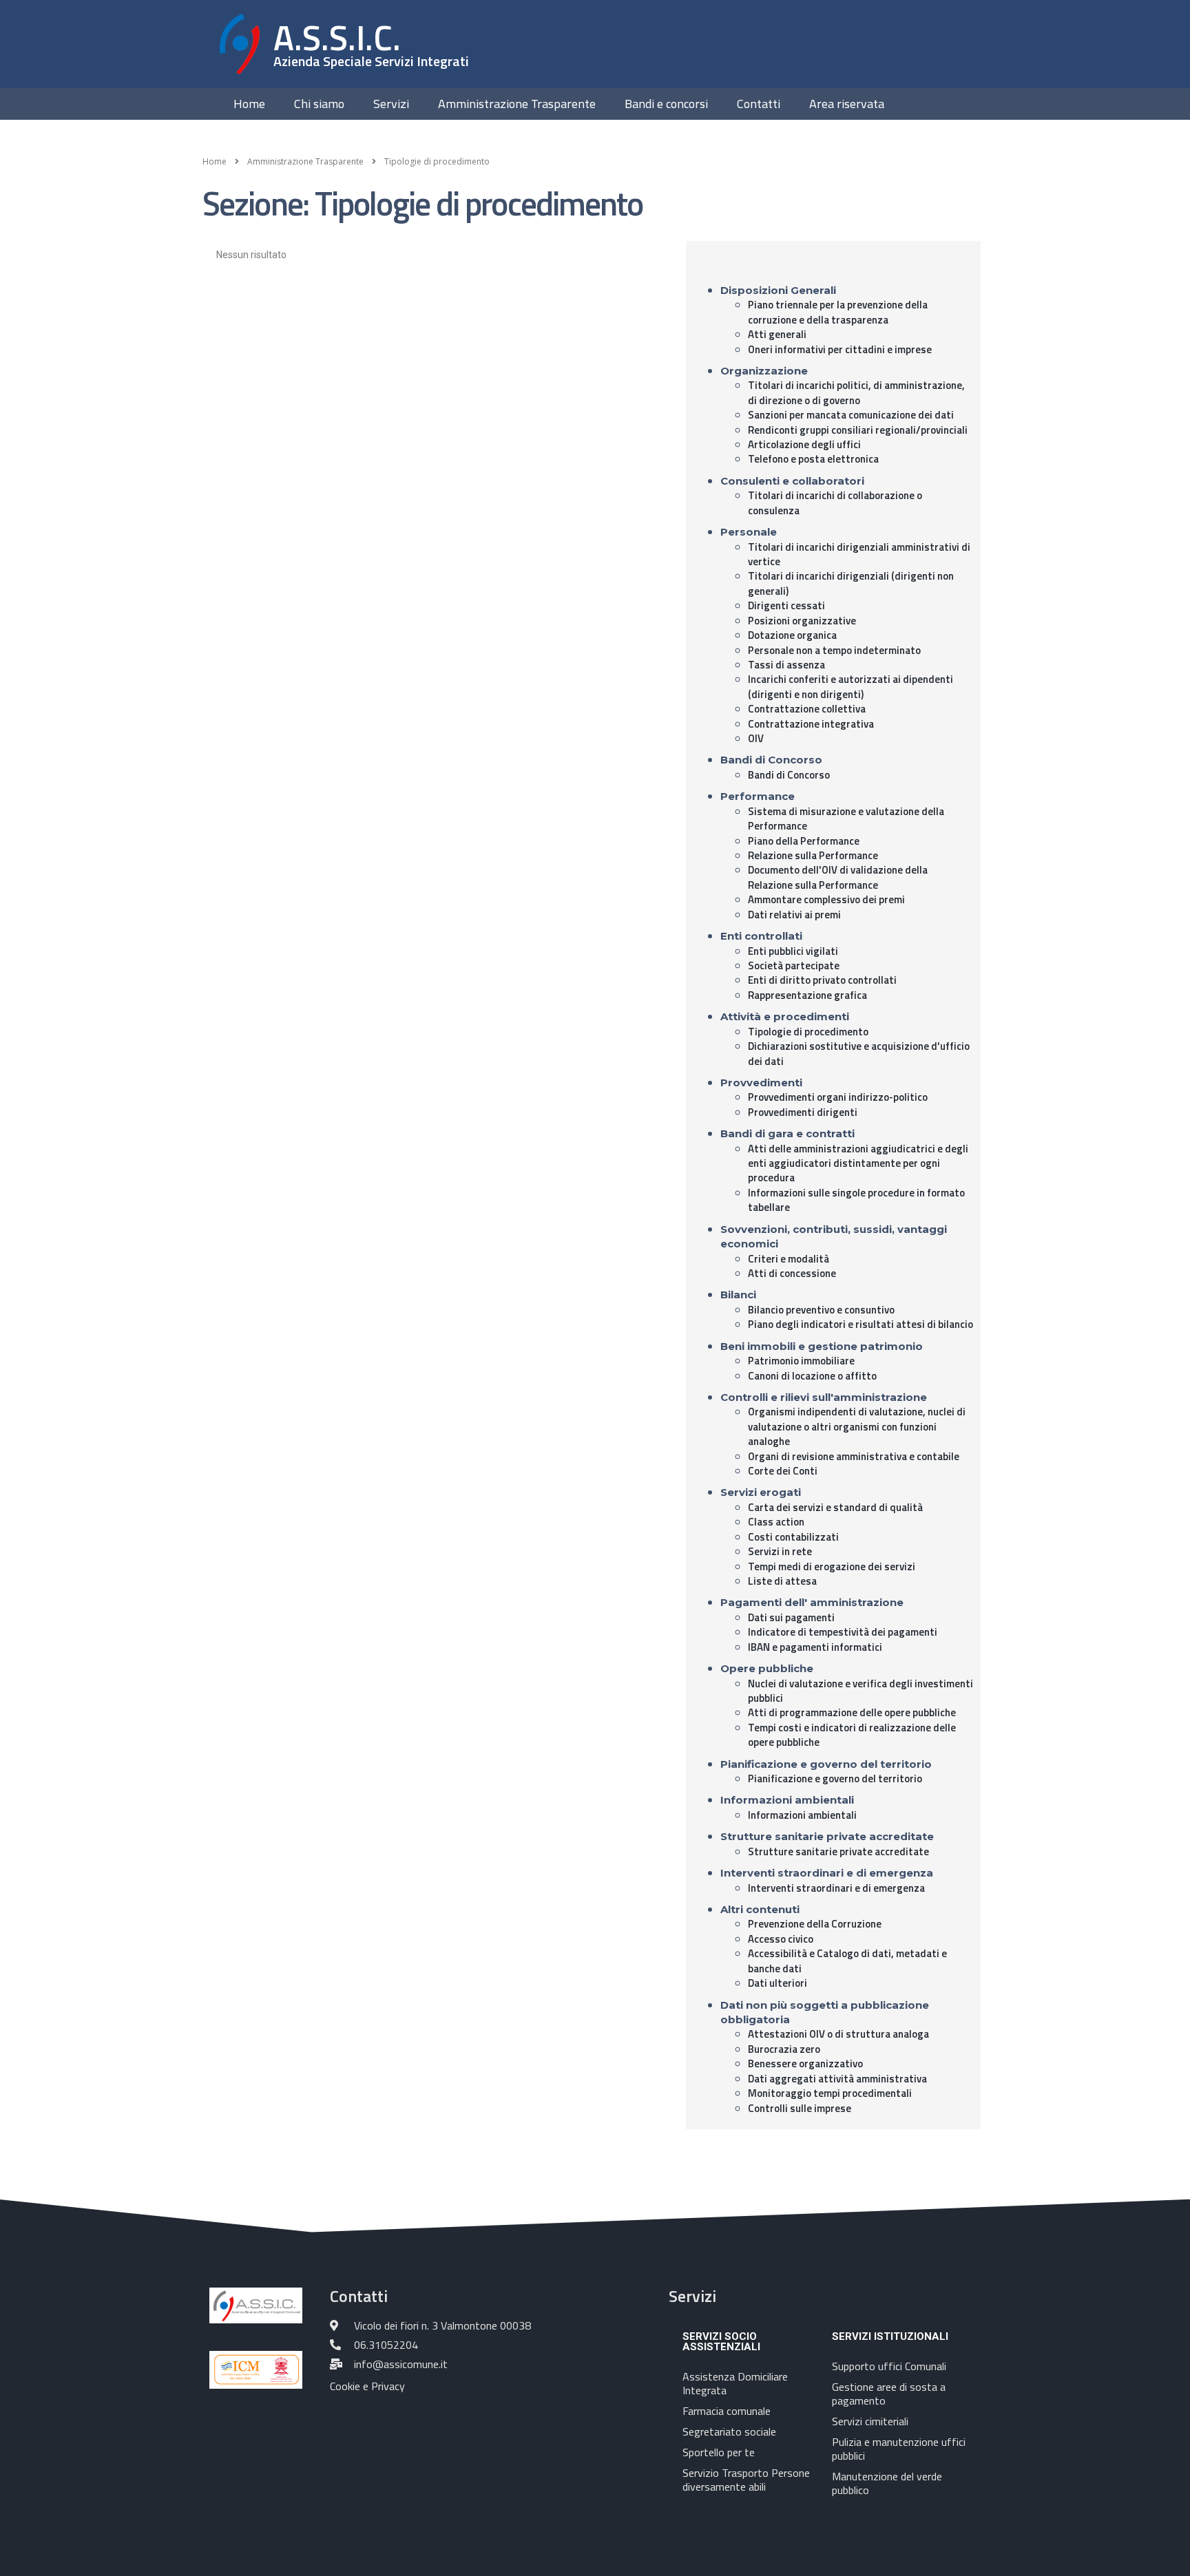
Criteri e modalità (789, 1259)
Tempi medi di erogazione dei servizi (832, 1566)
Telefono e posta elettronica (813, 459)
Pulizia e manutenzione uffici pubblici (899, 2449)
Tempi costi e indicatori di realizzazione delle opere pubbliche (852, 1735)
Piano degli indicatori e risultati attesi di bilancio (860, 1324)
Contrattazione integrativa (811, 724)
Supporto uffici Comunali (889, 2366)
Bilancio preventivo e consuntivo (821, 1310)
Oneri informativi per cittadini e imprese (840, 349)
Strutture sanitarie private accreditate (838, 1851)
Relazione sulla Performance (813, 855)
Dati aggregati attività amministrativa (837, 2079)
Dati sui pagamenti (791, 1617)
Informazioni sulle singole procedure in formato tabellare (856, 1200)
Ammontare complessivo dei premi (826, 899)
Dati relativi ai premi (794, 915)
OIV (756, 738)
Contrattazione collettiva (807, 709)
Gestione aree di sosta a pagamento (889, 2394)
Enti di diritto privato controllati (822, 980)
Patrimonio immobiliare (801, 1361)
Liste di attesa (782, 1581)
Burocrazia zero (784, 2049)
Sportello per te (719, 2452)
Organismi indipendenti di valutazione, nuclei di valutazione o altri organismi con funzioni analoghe (857, 1426)
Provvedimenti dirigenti (803, 1112)
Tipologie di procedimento (808, 1032)
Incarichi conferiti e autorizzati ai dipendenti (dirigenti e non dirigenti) (850, 686)
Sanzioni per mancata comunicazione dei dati (851, 415)
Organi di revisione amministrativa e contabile (854, 1456)
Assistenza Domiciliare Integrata (735, 2383)
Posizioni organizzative (802, 621)
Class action (776, 1522)
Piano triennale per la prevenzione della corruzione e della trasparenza (838, 312)
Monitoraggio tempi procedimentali (830, 2093)
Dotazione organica (792, 635)
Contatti (759, 104)
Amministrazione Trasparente (517, 104)
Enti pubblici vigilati (793, 951)
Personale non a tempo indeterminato (834, 650)
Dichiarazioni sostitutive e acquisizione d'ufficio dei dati (859, 1053)
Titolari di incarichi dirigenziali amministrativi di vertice (859, 554)
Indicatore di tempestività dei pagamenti (843, 1632)
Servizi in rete (780, 1551)
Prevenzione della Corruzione (815, 1924)
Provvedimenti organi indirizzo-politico (838, 1097)
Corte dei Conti (783, 1471)
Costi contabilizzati (793, 1537)
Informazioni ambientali (802, 1815)
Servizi (391, 104)
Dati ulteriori (777, 1983)
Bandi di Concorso (789, 775)
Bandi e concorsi (666, 104)
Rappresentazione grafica (807, 995)
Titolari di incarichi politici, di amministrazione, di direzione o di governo (856, 392)
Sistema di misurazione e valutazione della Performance (846, 819)
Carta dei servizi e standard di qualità (835, 1507)
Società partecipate (794, 965)
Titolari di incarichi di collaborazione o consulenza (835, 503)
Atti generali (777, 334)
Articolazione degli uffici (804, 444)
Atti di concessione (792, 1273)
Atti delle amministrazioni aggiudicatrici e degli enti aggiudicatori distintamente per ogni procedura (858, 1163)
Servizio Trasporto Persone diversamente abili (746, 2480)
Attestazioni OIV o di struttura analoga (838, 2034)
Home (249, 104)
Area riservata (847, 104)
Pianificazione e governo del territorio (835, 1778)
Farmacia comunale (727, 2411)
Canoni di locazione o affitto (812, 1376)
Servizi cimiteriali (870, 2421)
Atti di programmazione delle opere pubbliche (852, 1712)
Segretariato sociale (729, 2431)
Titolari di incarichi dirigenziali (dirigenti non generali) (851, 583)
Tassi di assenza (786, 665)
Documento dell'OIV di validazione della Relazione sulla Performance (838, 877)
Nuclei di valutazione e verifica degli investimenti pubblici (860, 1691)
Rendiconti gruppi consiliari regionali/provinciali (858, 430)
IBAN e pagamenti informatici (815, 1647)
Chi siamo (319, 104)
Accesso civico (781, 1939)
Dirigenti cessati (786, 605)
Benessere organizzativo (805, 2063)
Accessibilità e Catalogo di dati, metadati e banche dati (847, 1961)
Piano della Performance (804, 841)
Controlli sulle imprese (800, 2108)
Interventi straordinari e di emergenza (836, 1888)
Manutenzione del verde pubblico (887, 2483)
